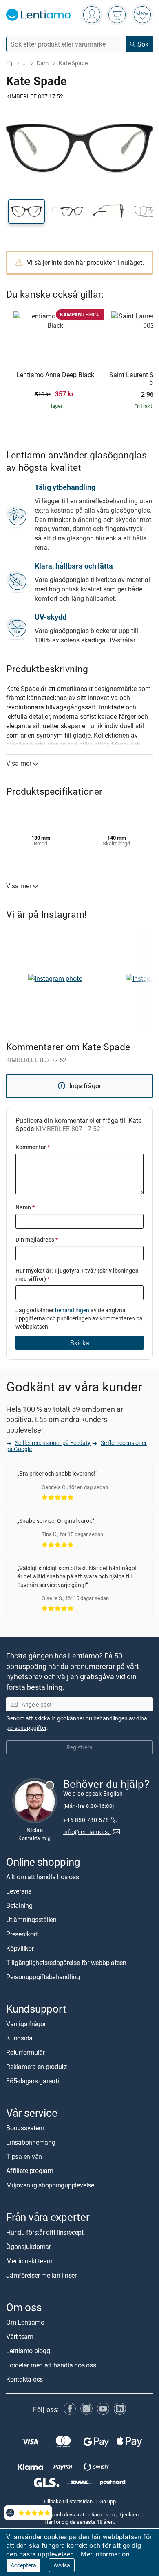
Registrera (79, 1748)
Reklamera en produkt (36, 2067)
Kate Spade (73, 63)
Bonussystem (25, 2128)
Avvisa (62, 2565)
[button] (26, 211)
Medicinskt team (29, 2261)
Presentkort (22, 1934)
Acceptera (23, 2565)
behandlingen (72, 1310)
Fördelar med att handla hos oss (51, 2365)
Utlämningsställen (31, 1920)
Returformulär (25, 2053)
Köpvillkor (20, 1948)
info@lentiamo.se (87, 1832)
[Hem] (9, 63)
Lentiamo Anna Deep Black (55, 375)
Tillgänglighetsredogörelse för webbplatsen (66, 1963)
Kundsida (19, 2038)
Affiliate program (30, 2171)
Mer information (105, 2554)
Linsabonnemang (31, 2143)
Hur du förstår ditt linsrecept (45, 2232)
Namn (25, 1207)
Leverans (19, 1891)
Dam (43, 63)
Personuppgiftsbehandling (43, 1977)
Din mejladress (37, 1239)
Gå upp (108, 2501)
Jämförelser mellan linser (41, 2275)
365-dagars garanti (33, 2081)
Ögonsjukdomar (29, 2247)
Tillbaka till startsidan (68, 2501)
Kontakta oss (24, 2379)
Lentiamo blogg (28, 2351)
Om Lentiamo (25, 2322)
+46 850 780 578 (86, 1820)
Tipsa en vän (24, 2157)
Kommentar (33, 1147)
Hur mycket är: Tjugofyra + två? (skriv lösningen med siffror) (77, 1275)
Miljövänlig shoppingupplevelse (50, 2185)
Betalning (19, 1905)
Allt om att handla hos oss (43, 1877)
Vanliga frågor (26, 2024)
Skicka (80, 1343)
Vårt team (20, 2336)
